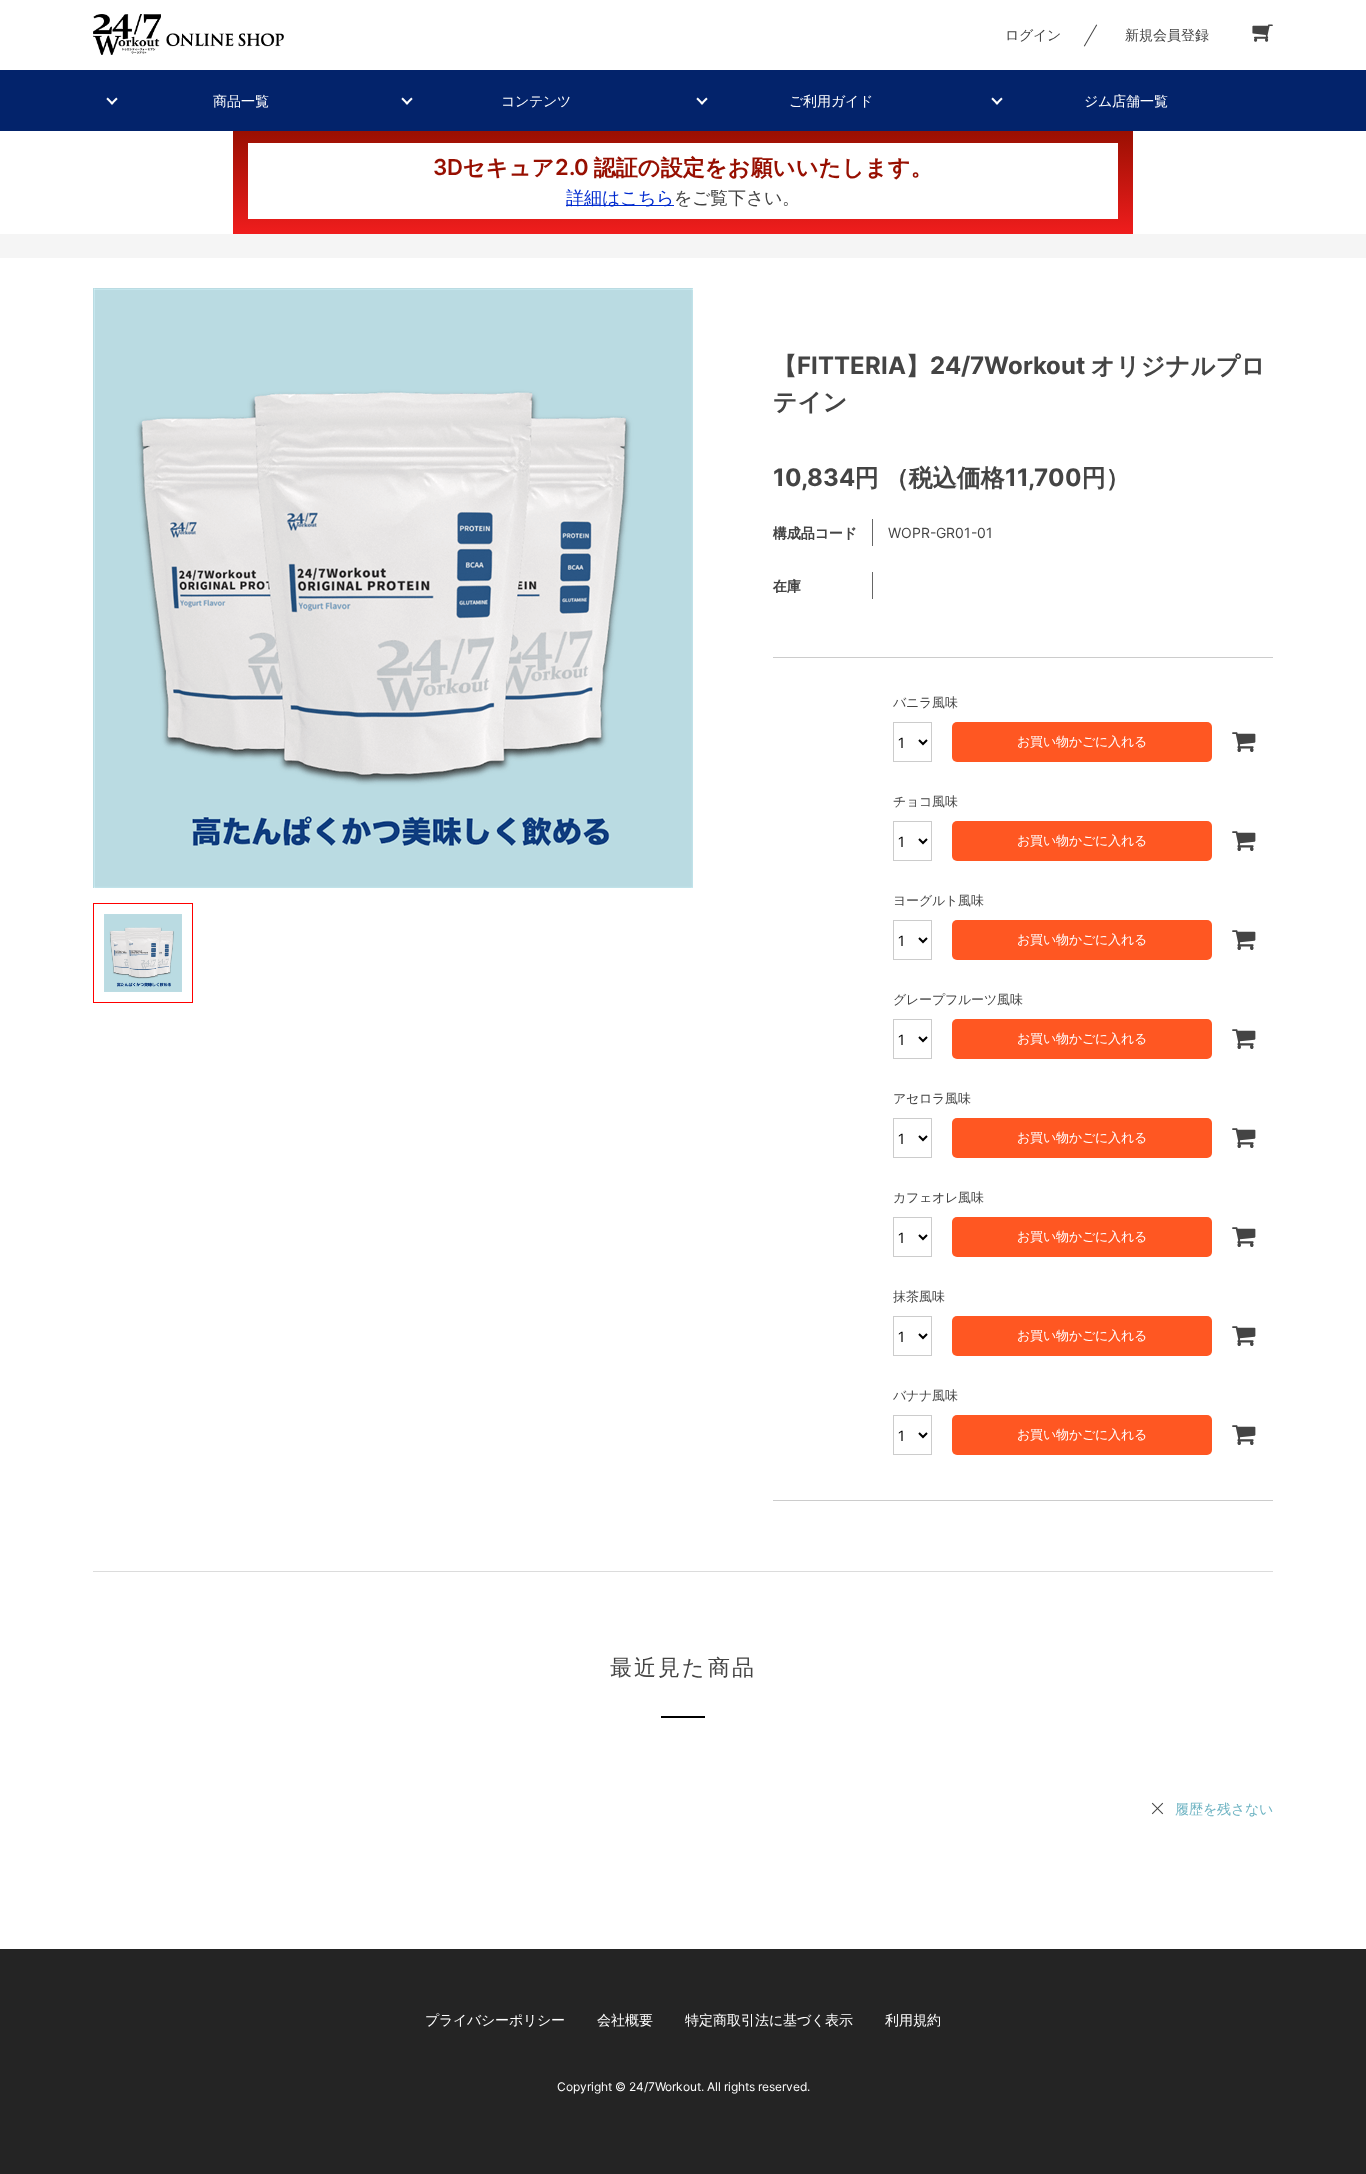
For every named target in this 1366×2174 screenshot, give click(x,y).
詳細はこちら (620, 197)
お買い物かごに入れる (1082, 741)
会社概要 (625, 2019)
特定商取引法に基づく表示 (769, 2019)
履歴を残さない (1224, 1808)
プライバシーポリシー (495, 2019)
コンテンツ (536, 100)
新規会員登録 (1167, 34)
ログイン (1033, 34)
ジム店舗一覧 (1126, 100)
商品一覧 (241, 100)
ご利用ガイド (831, 100)
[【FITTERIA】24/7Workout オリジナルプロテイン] (393, 588)
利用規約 (913, 2019)
